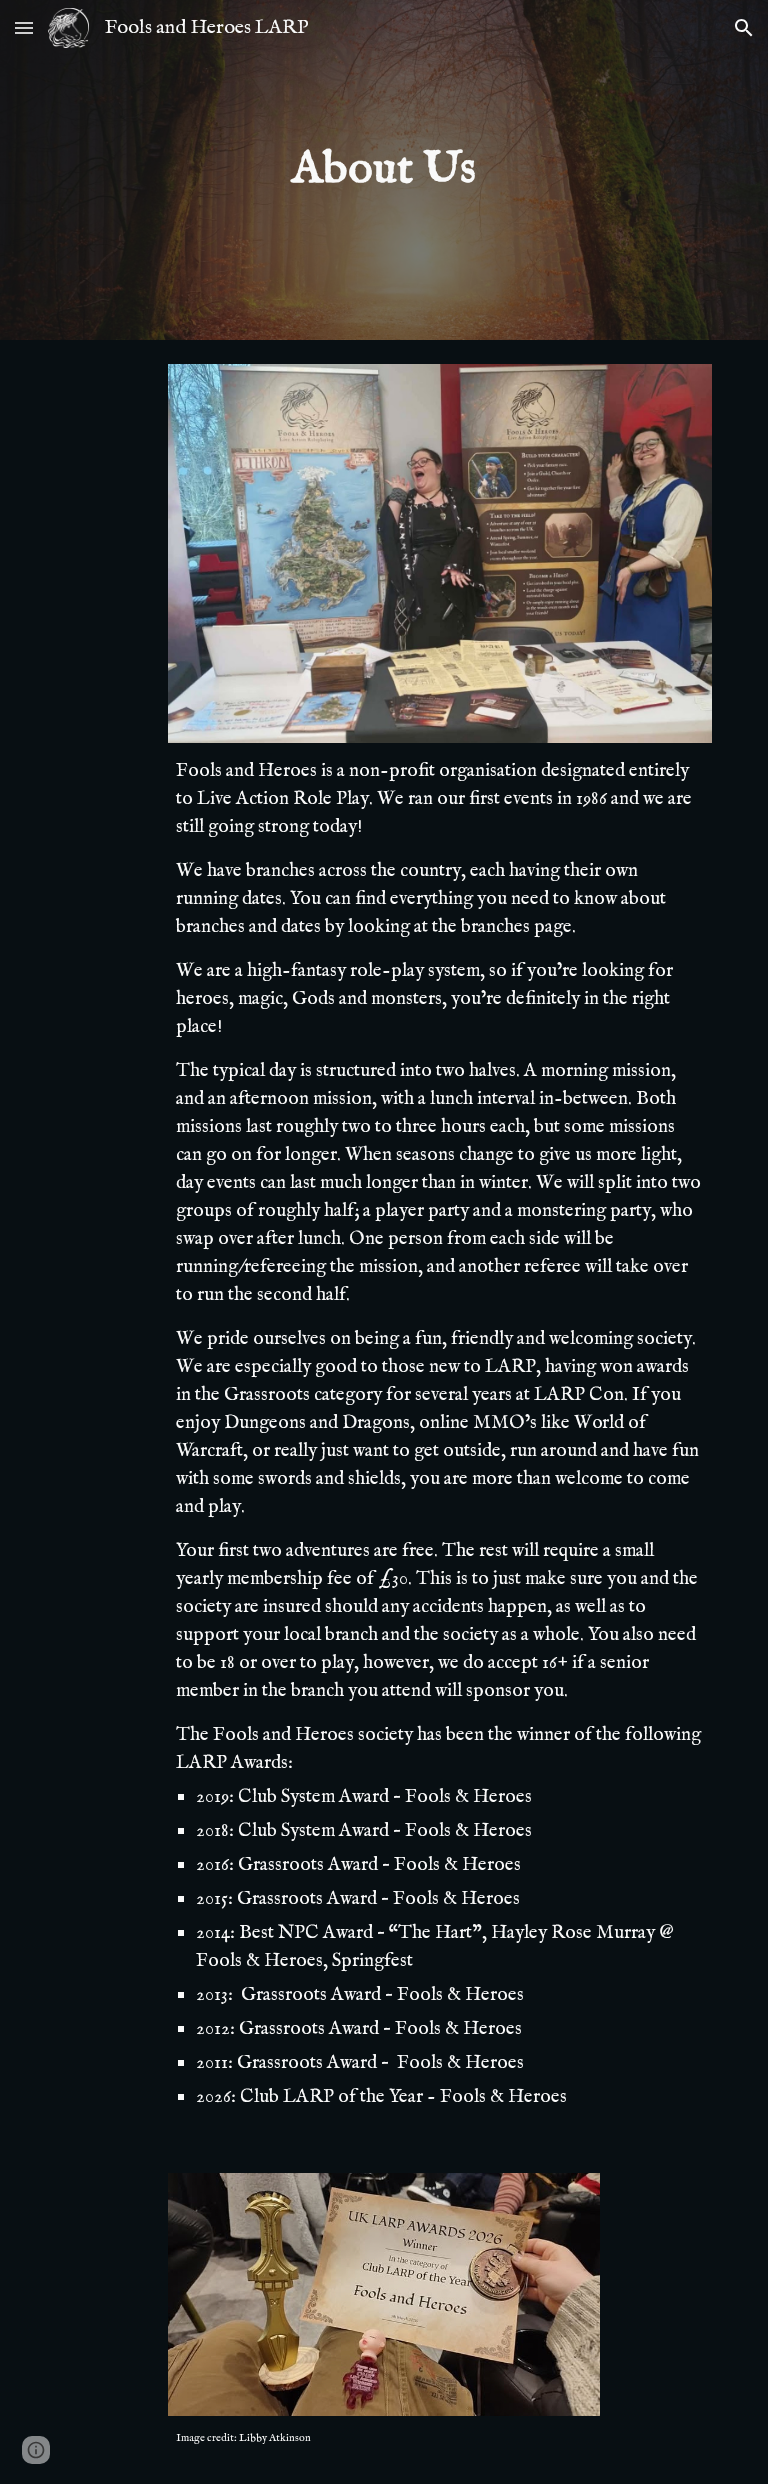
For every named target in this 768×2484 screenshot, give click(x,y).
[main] (383, 170)
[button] (24, 27)
